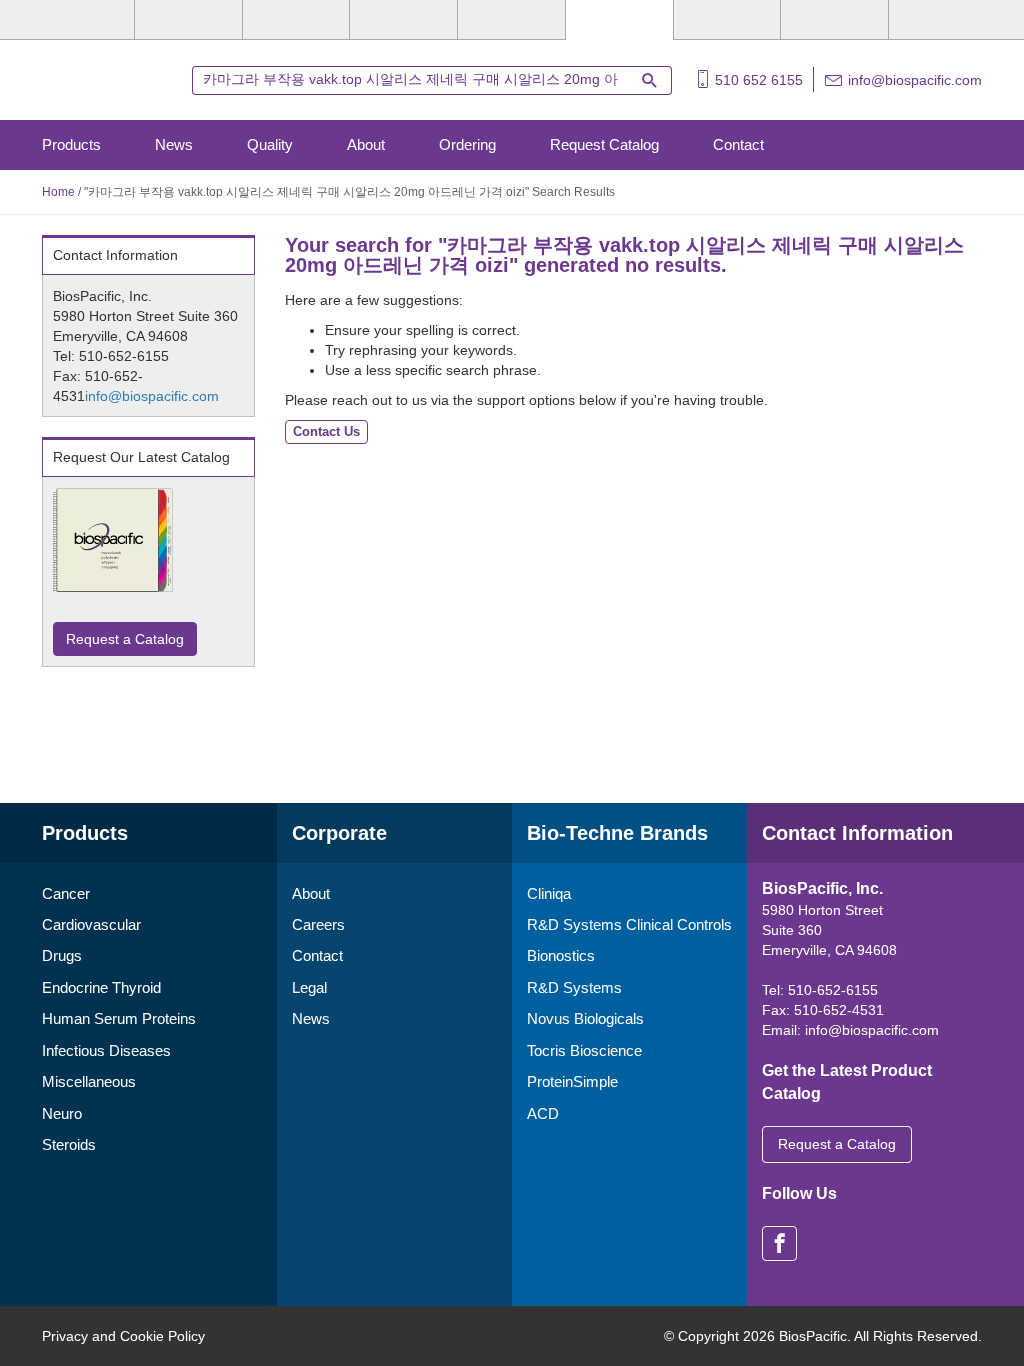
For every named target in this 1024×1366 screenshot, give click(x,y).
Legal (309, 987)
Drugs (62, 955)
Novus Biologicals (585, 1018)
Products (71, 144)
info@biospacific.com (915, 80)
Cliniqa (549, 893)
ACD (543, 1113)
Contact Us (326, 431)
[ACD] (834, 20)
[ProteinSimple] (511, 20)
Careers (318, 924)
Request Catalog (604, 144)
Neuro (62, 1113)
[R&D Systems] (188, 20)
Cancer (66, 893)
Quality (270, 144)
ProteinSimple (572, 1081)
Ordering (467, 144)
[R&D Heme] (942, 20)
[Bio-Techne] (81, 20)
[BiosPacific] (619, 20)
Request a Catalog (125, 639)
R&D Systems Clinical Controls (629, 924)
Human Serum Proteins (119, 1018)
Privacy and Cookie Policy (123, 1336)
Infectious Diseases (106, 1050)
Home (58, 192)
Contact (738, 144)
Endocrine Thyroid (101, 987)
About (366, 144)
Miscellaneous (89, 1081)
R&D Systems (574, 987)
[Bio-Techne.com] (107, 78)
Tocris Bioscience (584, 1050)
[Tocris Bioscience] (403, 20)
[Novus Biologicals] (296, 20)
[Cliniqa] (727, 20)
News (174, 144)
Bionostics (561, 955)
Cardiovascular (91, 924)
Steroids (69, 1144)
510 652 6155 (759, 80)
